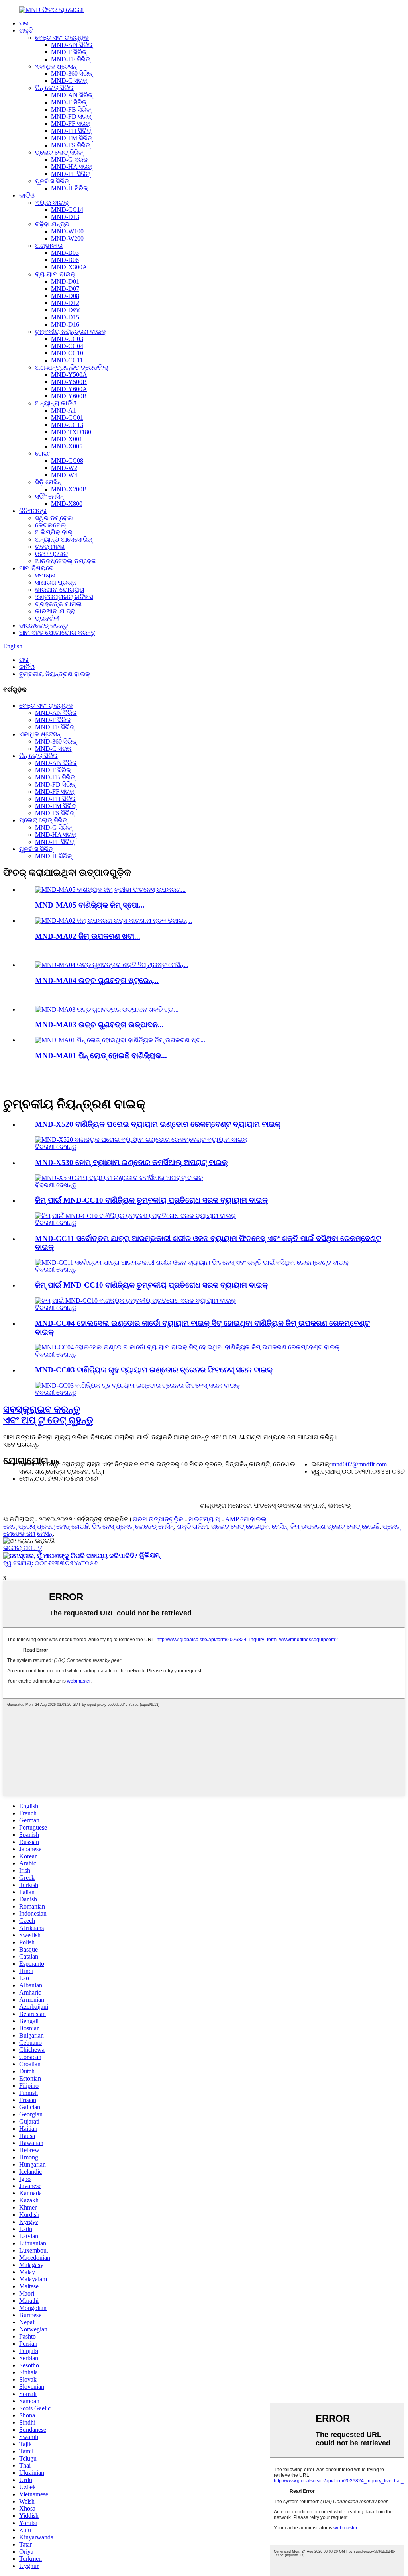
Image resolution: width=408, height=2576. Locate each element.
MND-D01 (65, 281)
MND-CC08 (67, 461)
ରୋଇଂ (43, 453)
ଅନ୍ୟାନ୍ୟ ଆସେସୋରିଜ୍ (64, 539)
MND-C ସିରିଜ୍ (69, 81)
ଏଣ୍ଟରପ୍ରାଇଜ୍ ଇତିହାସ (64, 597)
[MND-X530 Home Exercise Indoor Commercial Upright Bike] (119, 1178)
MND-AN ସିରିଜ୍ (72, 45)
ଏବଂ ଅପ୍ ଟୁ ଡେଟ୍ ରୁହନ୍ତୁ (48, 1415)
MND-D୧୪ (66, 310)
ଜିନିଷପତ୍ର (33, 511)
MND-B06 (65, 260)
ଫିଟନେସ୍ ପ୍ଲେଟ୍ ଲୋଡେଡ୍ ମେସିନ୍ (133, 1526)
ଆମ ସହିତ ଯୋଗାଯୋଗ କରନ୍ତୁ (57, 633)
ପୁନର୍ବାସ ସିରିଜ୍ (52, 181)
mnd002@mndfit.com (359, 1464)
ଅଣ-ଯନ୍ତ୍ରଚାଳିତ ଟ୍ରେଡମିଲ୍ (72, 367)
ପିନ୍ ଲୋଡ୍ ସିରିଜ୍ (54, 88)
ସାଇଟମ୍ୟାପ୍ (204, 1519)
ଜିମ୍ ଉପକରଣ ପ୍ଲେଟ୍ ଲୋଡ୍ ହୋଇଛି (335, 1526)
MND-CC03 (67, 339)
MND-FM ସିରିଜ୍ (72, 138)
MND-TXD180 (71, 432)
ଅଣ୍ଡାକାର (49, 246)
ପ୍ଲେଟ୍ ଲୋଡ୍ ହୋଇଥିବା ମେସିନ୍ (249, 1526)
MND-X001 (67, 439)
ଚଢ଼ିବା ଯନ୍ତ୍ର (52, 224)
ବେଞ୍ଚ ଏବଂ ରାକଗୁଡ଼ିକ (62, 38)
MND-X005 (67, 446)
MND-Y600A (69, 389)
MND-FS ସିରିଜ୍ (71, 145)
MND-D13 (65, 217)
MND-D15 (65, 317)
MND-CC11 (67, 360)
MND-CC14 (67, 210)
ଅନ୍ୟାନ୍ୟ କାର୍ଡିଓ (56, 403)
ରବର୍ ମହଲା (50, 547)
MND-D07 (65, 289)
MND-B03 (65, 253)
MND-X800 (67, 504)
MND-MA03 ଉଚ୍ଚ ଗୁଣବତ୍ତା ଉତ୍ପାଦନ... (99, 1025)
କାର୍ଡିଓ (27, 195)
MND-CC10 (67, 353)
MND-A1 (64, 410)
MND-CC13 (67, 425)
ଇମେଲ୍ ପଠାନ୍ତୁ (23, 1548)
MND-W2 (64, 468)
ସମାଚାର (45, 575)
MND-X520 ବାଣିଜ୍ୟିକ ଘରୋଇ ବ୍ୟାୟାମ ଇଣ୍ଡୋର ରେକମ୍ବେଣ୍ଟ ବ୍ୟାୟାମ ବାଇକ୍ (158, 1124)
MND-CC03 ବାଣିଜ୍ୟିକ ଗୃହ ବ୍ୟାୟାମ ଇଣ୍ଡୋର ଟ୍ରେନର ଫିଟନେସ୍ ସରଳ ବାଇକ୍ (154, 1370)
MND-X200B (69, 489)
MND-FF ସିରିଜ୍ (71, 59)
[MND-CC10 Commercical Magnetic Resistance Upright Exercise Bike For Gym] (135, 1216)
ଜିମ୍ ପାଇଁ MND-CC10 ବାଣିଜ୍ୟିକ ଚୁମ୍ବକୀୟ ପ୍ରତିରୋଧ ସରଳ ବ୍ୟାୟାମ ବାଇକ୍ (151, 1200)
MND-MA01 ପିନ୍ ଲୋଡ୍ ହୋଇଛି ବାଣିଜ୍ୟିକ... (101, 1056)
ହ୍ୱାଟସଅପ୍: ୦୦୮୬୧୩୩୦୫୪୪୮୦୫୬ (50, 1563)
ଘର (24, 23)
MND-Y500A (69, 375)
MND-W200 (67, 238)
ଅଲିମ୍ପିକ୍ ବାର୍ (54, 532)
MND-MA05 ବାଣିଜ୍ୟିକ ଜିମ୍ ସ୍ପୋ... (90, 905)
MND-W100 (67, 231)
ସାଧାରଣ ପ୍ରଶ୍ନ (56, 582)
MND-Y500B (69, 382)
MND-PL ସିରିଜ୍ (71, 174)
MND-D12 (65, 303)
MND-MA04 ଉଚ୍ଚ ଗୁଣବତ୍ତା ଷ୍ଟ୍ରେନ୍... (97, 980)
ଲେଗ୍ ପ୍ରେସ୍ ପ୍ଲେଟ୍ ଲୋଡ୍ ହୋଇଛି (46, 1526)
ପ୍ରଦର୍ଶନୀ (47, 618)
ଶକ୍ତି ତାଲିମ (192, 1526)
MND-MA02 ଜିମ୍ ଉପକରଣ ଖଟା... (88, 936)
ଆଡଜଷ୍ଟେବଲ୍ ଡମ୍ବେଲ (66, 561)
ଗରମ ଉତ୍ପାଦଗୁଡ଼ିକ (158, 1519)
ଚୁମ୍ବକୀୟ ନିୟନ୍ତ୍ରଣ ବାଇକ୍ (71, 332)
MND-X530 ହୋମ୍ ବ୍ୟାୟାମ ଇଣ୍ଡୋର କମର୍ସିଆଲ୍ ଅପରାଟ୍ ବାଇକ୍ (131, 1162)
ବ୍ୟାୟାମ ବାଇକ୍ (55, 274)
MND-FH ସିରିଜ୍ (71, 131)
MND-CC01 (67, 418)
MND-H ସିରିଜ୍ (69, 188)
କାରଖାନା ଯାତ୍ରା (55, 611)
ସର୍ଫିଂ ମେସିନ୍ (49, 496)
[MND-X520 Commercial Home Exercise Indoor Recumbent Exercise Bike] (141, 1140)
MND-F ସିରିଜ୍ (69, 52)
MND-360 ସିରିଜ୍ (72, 73)
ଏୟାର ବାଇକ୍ (52, 203)
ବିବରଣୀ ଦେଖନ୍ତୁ (56, 1147)
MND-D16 (65, 324)
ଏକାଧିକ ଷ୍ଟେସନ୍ (56, 66)
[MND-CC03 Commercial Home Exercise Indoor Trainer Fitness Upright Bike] (137, 1385)
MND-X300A (69, 267)
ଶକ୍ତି (26, 30)
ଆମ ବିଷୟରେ (36, 568)
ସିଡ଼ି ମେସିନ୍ (48, 482)
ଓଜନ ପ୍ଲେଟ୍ (51, 554)
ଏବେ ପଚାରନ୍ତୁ (21, 1444)
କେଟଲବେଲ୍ (51, 525)
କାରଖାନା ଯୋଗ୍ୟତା (60, 590)
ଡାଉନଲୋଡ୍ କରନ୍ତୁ (43, 625)
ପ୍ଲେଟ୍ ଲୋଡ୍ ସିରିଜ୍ (59, 152)
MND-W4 (64, 475)
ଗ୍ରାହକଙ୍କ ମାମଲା (58, 604)
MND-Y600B (69, 396)
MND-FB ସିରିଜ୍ (71, 109)
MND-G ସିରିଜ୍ (69, 160)
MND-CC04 (67, 346)
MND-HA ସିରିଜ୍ (72, 167)
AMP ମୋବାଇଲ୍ (246, 1519)
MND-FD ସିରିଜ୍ (71, 116)
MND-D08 (65, 296)
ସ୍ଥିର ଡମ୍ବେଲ (54, 518)
